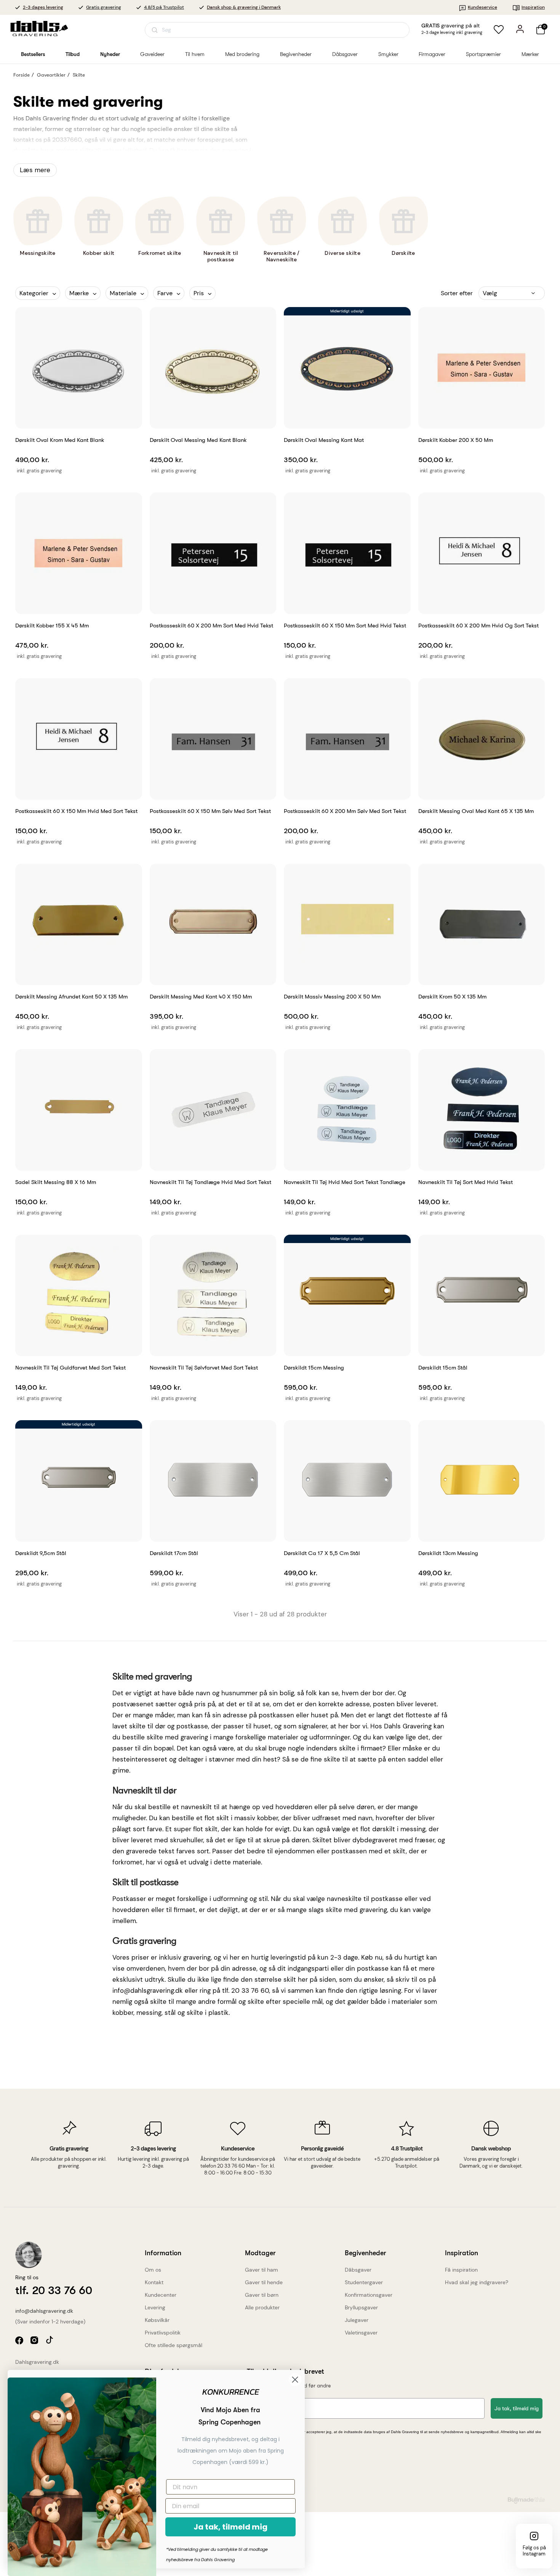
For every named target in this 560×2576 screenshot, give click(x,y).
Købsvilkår (157, 2320)
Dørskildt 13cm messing (448, 1553)
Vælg (490, 293)
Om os (153, 2270)
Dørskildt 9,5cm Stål (41, 1553)
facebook (20, 2341)
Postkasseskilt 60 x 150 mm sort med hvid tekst (345, 626)
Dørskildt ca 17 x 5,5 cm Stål (322, 1553)
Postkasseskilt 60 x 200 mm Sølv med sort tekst (345, 811)
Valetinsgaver (361, 2333)
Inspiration (533, 7)
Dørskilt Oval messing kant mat (324, 440)
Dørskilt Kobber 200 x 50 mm (456, 440)
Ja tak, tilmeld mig (517, 2408)
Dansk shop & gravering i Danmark (244, 7)
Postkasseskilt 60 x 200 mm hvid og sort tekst (478, 626)
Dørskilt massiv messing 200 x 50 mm (332, 997)
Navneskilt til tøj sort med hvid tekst (466, 1182)
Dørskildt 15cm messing (314, 1368)
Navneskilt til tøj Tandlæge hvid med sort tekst (210, 1182)
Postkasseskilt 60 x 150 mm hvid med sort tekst (76, 811)
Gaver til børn (262, 2295)
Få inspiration (461, 2270)
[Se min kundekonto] (520, 29)
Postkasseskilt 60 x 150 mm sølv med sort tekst (210, 811)
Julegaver (357, 2320)
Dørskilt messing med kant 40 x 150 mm (201, 997)
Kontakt (154, 2282)
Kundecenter (161, 2295)
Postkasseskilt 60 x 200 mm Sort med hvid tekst (211, 626)
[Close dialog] (295, 2380)
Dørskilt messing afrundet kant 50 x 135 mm (71, 997)
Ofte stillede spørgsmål (174, 2345)
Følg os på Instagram (534, 2551)
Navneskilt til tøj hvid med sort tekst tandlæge (345, 1182)
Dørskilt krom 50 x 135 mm (452, 997)
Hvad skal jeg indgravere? (477, 2282)
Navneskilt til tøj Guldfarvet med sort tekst (70, 1368)
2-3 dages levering (43, 7)
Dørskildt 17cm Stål (174, 1553)
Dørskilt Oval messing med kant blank (198, 440)
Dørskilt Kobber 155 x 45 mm (52, 626)
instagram (35, 2341)
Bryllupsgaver (361, 2307)
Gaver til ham (262, 2270)
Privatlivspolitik (163, 2333)
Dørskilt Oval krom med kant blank (60, 440)
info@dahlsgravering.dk (44, 2311)
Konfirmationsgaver (369, 2295)
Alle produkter (262, 2307)
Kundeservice (482, 7)
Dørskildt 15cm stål (443, 1368)
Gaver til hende (264, 2282)
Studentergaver (364, 2282)
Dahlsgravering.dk (37, 2362)
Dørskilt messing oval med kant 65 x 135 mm (476, 811)
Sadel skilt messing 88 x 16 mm (56, 1182)
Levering (155, 2307)
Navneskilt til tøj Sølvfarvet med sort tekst (204, 1368)
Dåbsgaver (358, 2270)
